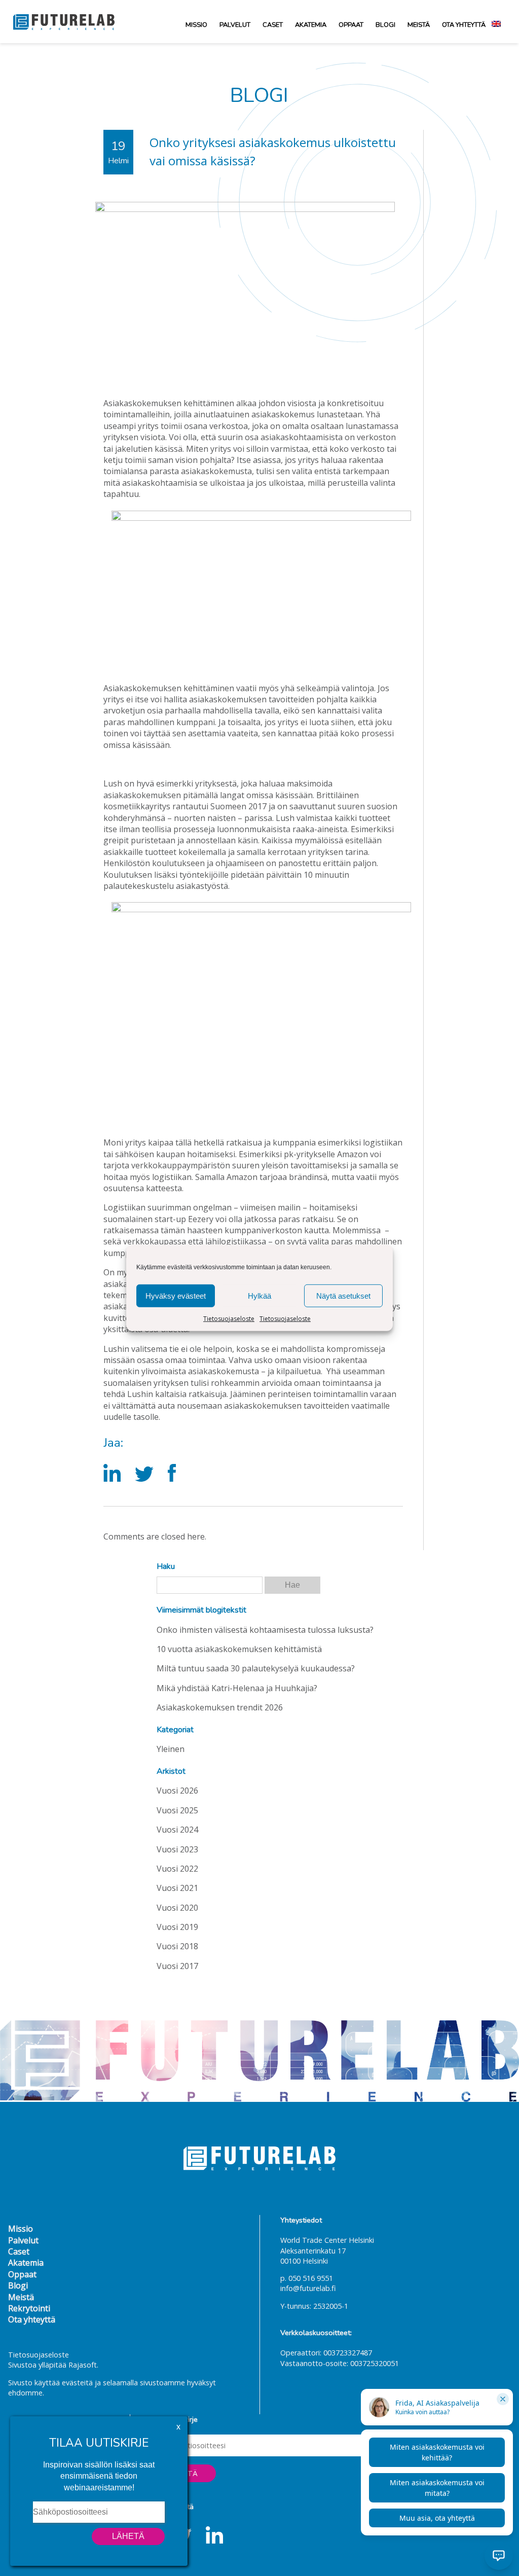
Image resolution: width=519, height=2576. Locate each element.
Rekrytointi (29, 2308)
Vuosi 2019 (177, 1927)
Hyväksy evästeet (176, 1295)
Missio (196, 25)
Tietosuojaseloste (229, 1319)
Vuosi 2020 (177, 1908)
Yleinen (171, 1749)
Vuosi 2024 (177, 1830)
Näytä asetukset (343, 1295)
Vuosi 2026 (177, 1791)
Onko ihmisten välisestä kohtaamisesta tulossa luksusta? (265, 1630)
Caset (273, 25)
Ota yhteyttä (464, 25)
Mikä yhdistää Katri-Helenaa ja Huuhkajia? (237, 1688)
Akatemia (311, 25)
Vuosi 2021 (177, 1888)
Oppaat (351, 25)
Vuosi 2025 (177, 1810)
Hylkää (259, 1295)
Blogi (385, 25)
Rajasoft (83, 2365)
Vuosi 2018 (177, 1946)
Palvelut (235, 25)
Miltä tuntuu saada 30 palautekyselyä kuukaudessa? (256, 1668)
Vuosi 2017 (177, 1966)
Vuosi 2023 (177, 1849)
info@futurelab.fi (308, 2288)
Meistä (419, 25)
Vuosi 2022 (177, 1869)
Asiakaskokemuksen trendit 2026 (220, 1707)
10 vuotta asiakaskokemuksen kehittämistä (239, 1649)
